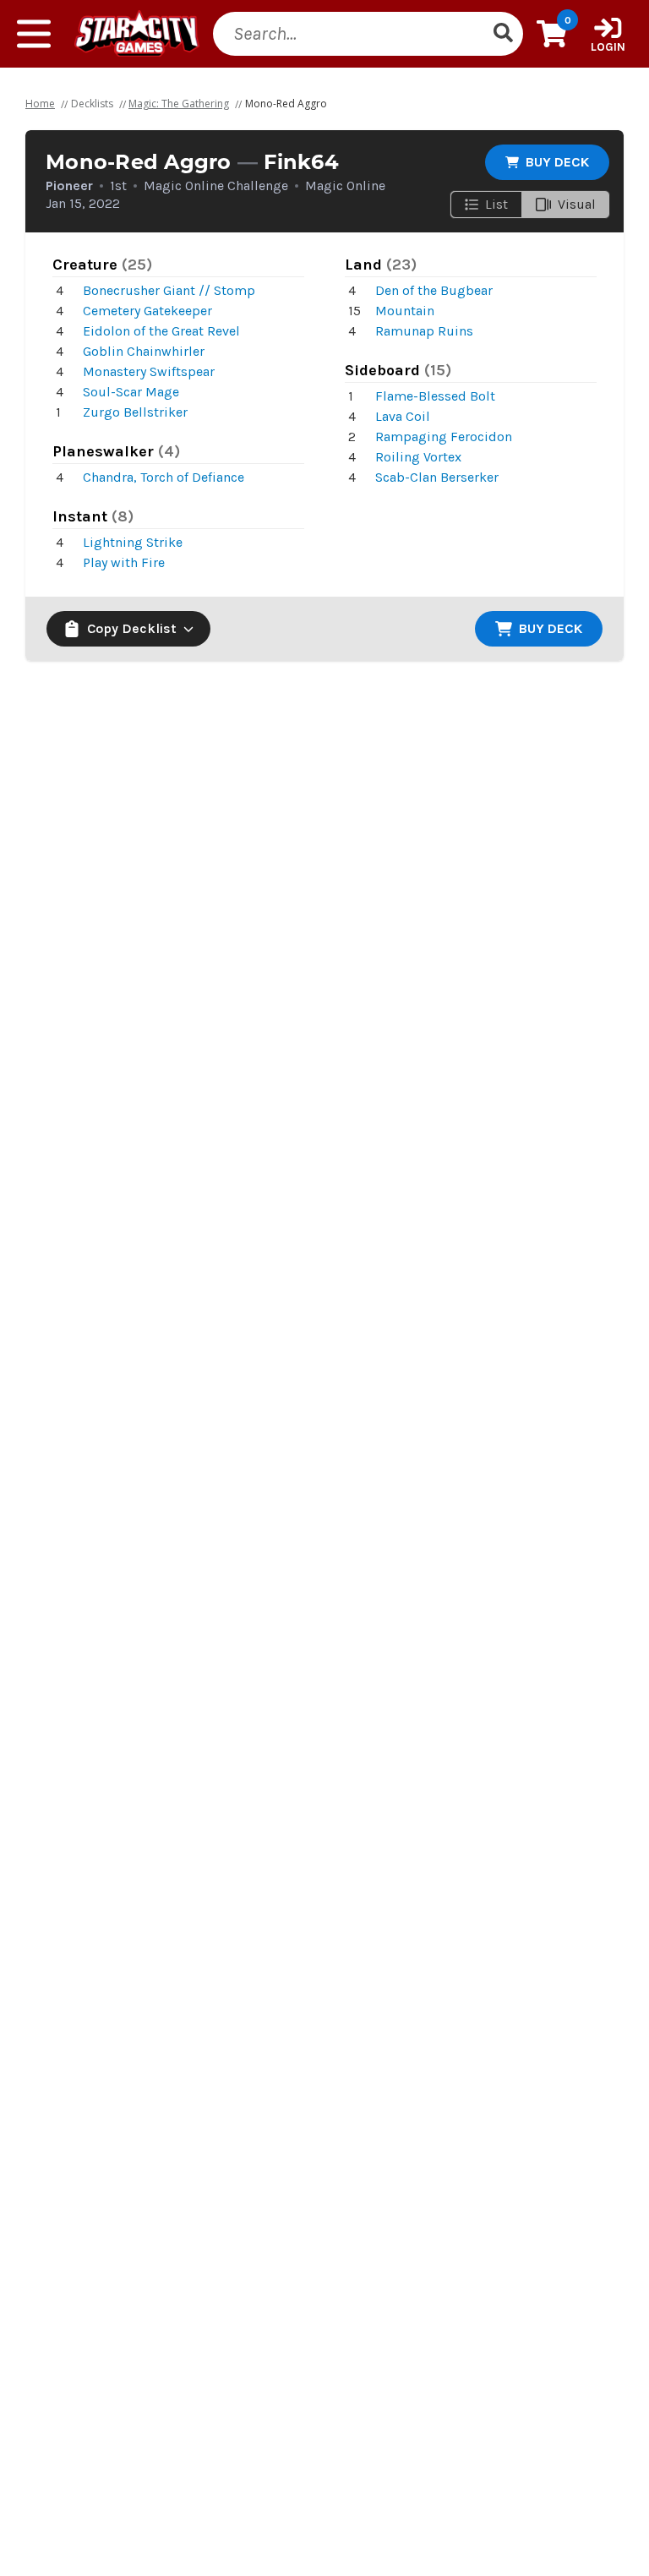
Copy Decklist (132, 628)
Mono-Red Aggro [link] (286, 104)
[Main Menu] (34, 34)
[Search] (503, 34)
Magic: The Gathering (179, 104)
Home (40, 104)
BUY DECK (557, 162)
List (496, 204)
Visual (577, 204)
